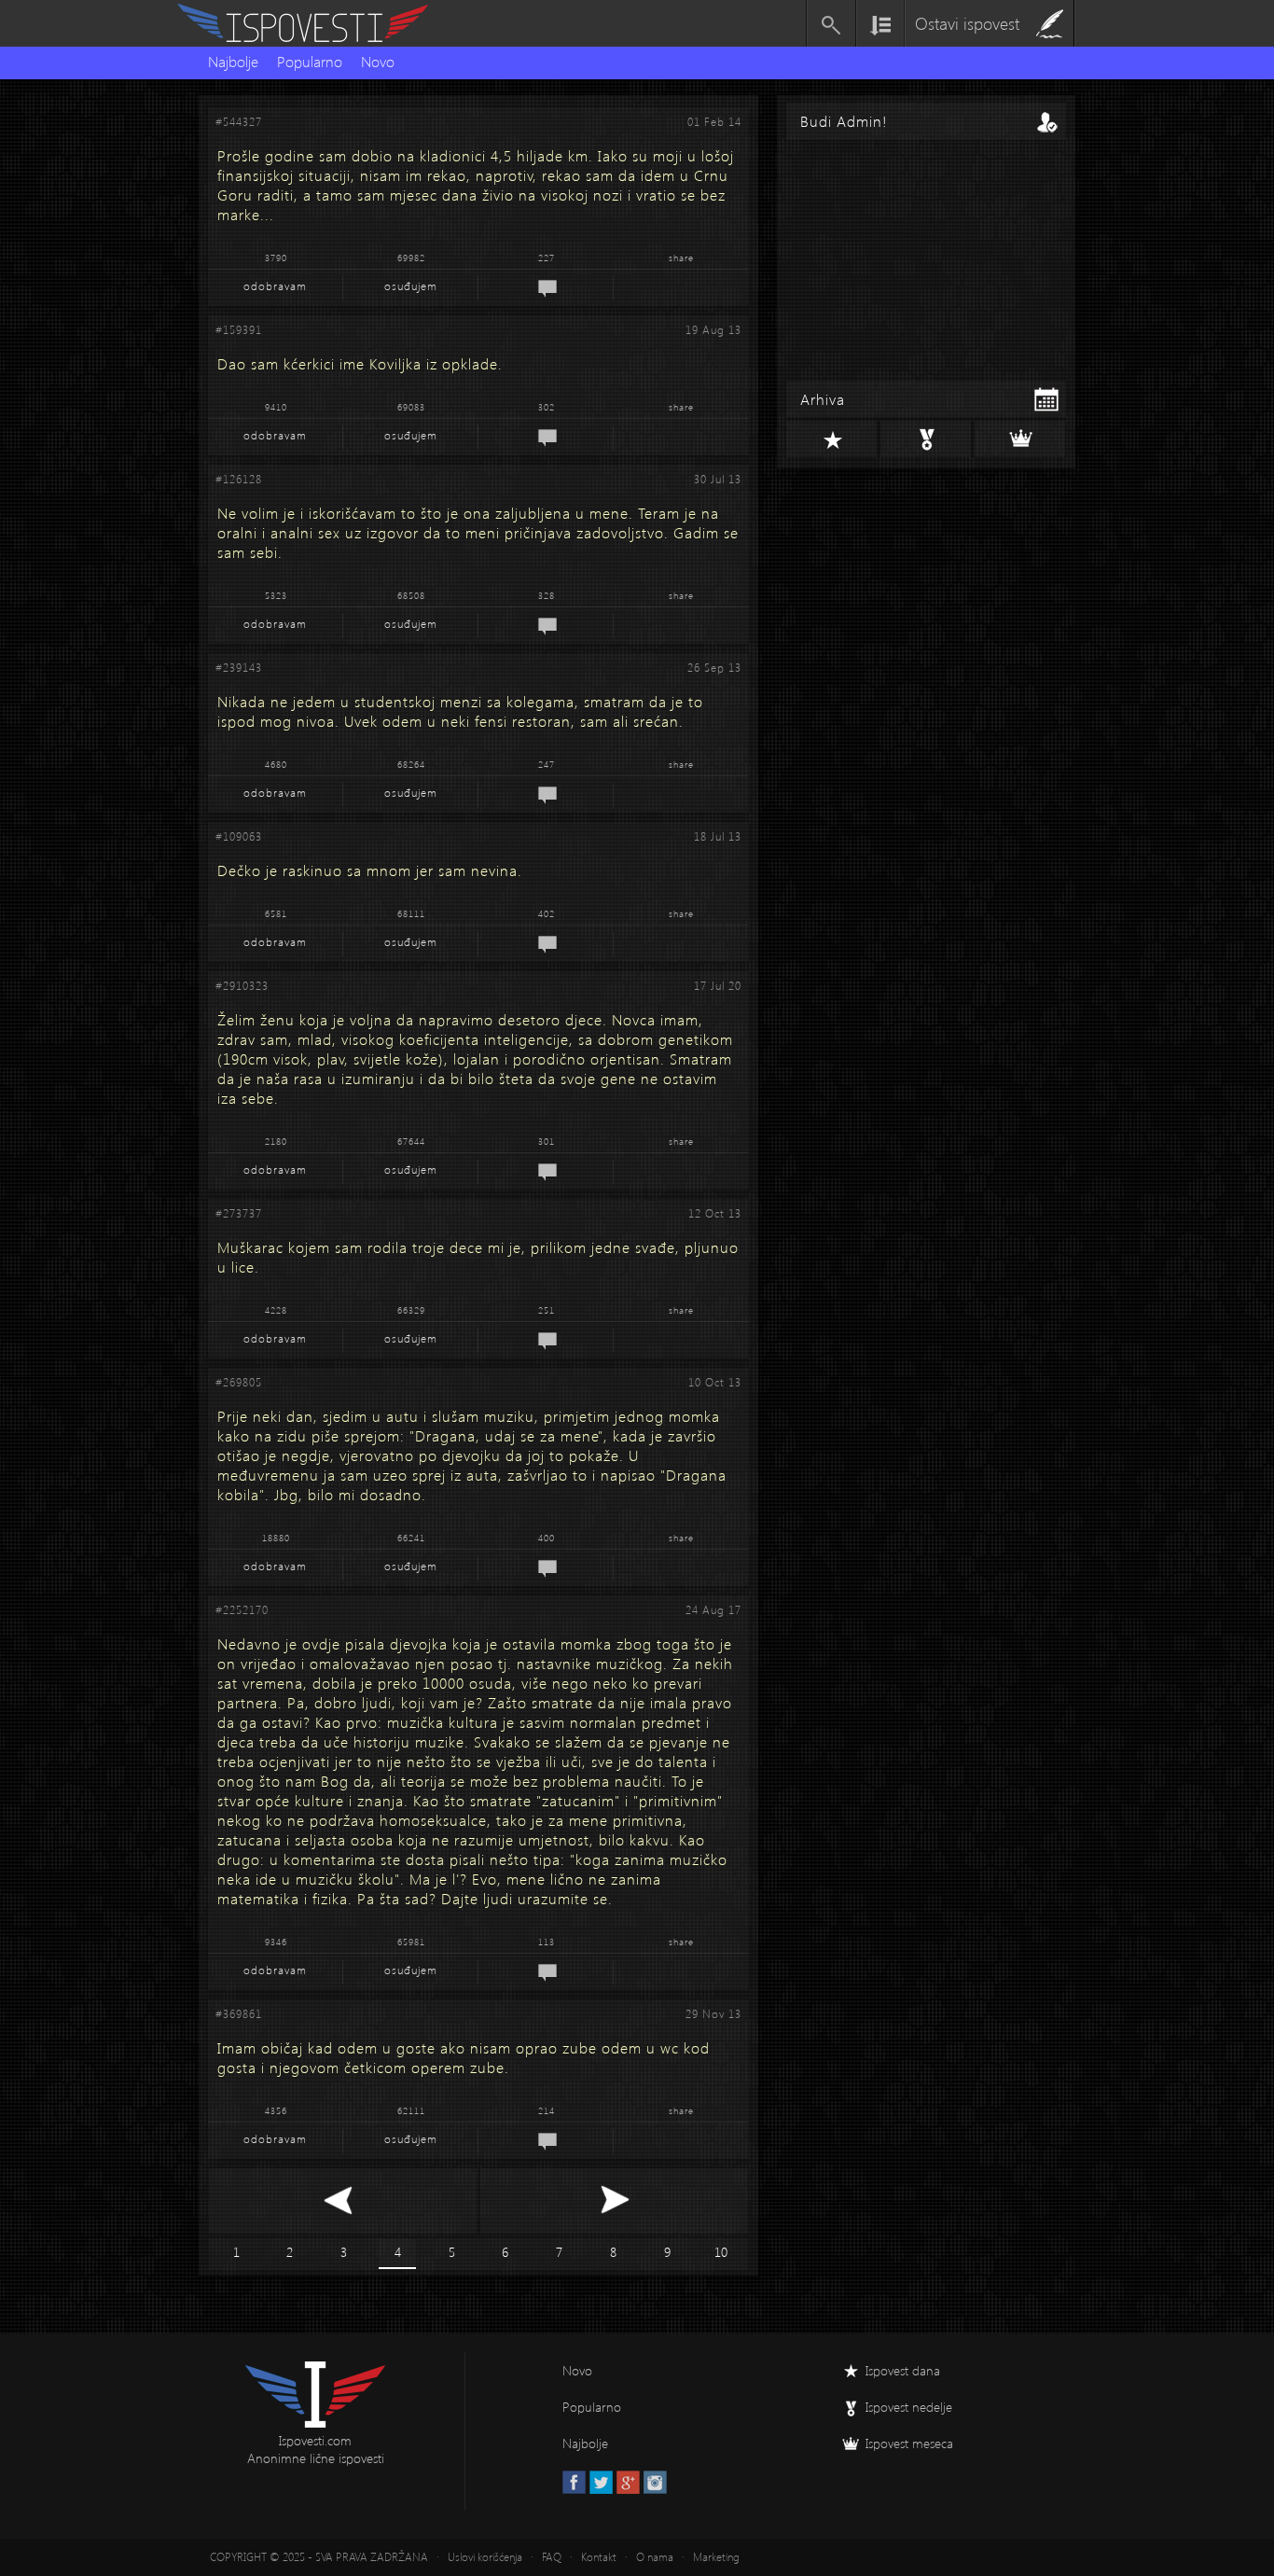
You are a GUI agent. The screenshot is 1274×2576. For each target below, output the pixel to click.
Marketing (716, 2557)
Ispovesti (311, 23)
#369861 (239, 2014)
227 (547, 258)
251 (547, 1310)
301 (547, 1141)
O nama (655, 2557)
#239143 (239, 668)
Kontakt (599, 2557)
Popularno (310, 61)
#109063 (239, 836)
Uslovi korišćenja (485, 2557)
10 (721, 2252)
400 (547, 1538)
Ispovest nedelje (909, 2407)
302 (547, 407)
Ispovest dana (903, 2370)
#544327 (239, 122)
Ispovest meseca (909, 2443)
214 (547, 2110)
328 (547, 595)
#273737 (239, 1213)
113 (547, 1942)
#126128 (239, 479)
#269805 (239, 1382)
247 (547, 764)
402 (547, 913)
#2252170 (242, 1610)
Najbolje (233, 61)
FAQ (552, 2557)
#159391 (239, 330)
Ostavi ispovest (967, 23)
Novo (378, 61)
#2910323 (242, 986)
